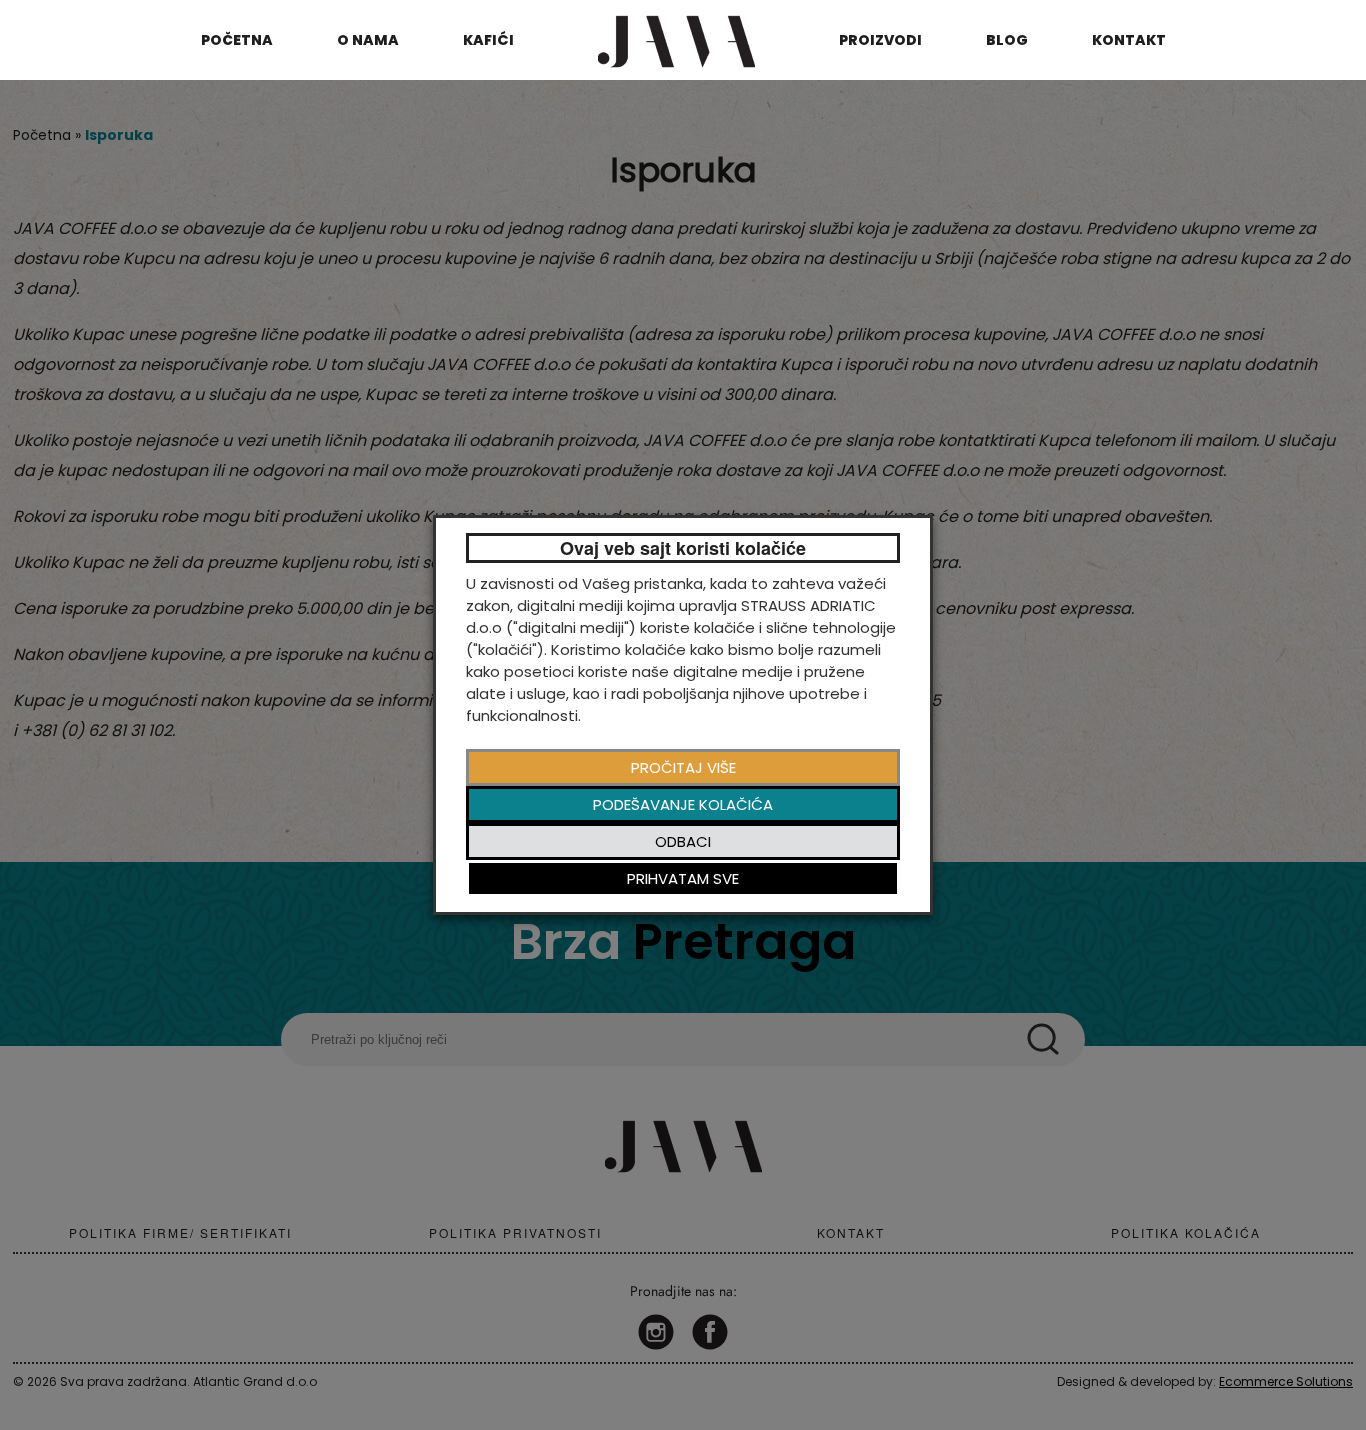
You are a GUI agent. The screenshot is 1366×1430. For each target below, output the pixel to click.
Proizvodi (880, 40)
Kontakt (1129, 40)
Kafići (488, 40)
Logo (676, 40)
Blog (1007, 40)
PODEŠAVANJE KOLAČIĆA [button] (683, 804)
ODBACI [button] (683, 841)
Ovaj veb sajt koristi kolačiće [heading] (683, 548)
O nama (368, 40)
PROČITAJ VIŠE (683, 767)
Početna (237, 40)
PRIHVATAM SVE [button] (683, 878)
